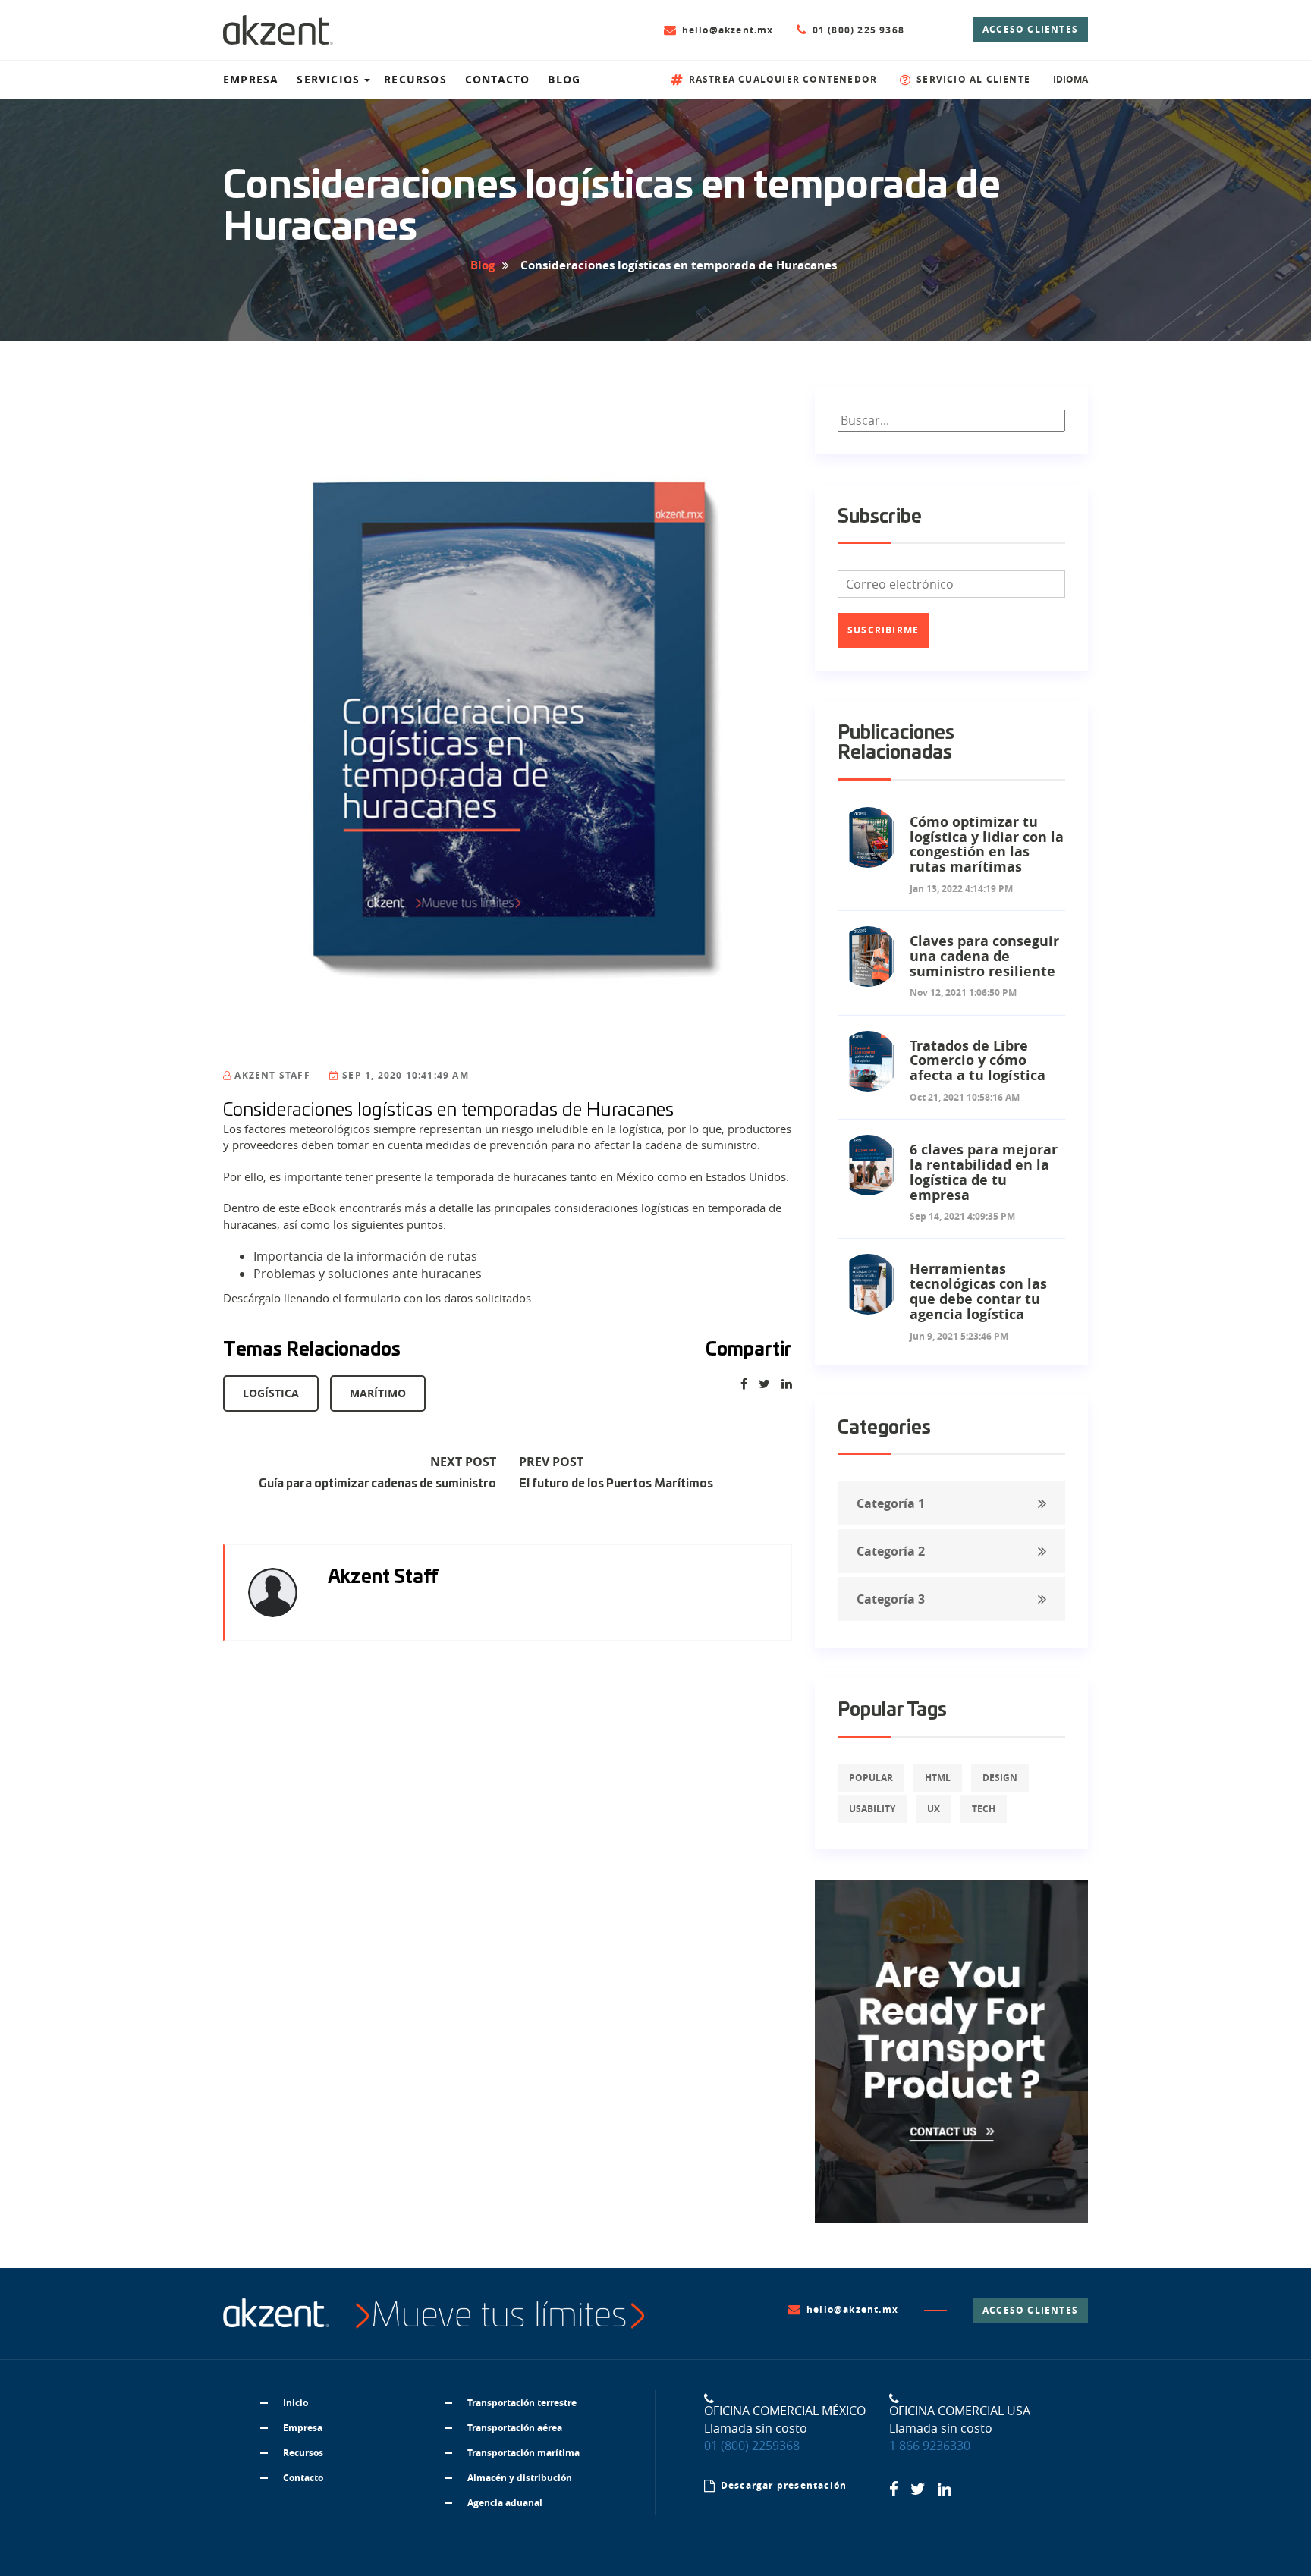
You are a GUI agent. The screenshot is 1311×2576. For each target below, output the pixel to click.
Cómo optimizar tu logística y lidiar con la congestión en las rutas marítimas (987, 844)
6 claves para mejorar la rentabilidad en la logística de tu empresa (984, 1172)
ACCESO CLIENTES (1030, 29)
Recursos (303, 2453)
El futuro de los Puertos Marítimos (616, 1484)
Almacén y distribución (520, 2478)
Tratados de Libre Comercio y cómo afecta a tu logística (978, 1061)
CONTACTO (498, 79)
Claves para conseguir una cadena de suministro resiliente (984, 956)
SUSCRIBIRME (883, 630)
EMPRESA (251, 79)
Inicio (296, 2403)
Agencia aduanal (505, 2503)
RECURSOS (415, 79)
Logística (271, 1393)
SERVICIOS (328, 79)
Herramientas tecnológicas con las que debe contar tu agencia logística (978, 1291)
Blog (483, 265)
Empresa (303, 2428)
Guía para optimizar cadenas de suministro (377, 1484)
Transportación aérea (515, 2428)
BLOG (564, 79)
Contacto (303, 2478)
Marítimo (378, 1393)
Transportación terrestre (522, 2403)
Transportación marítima (523, 2453)
